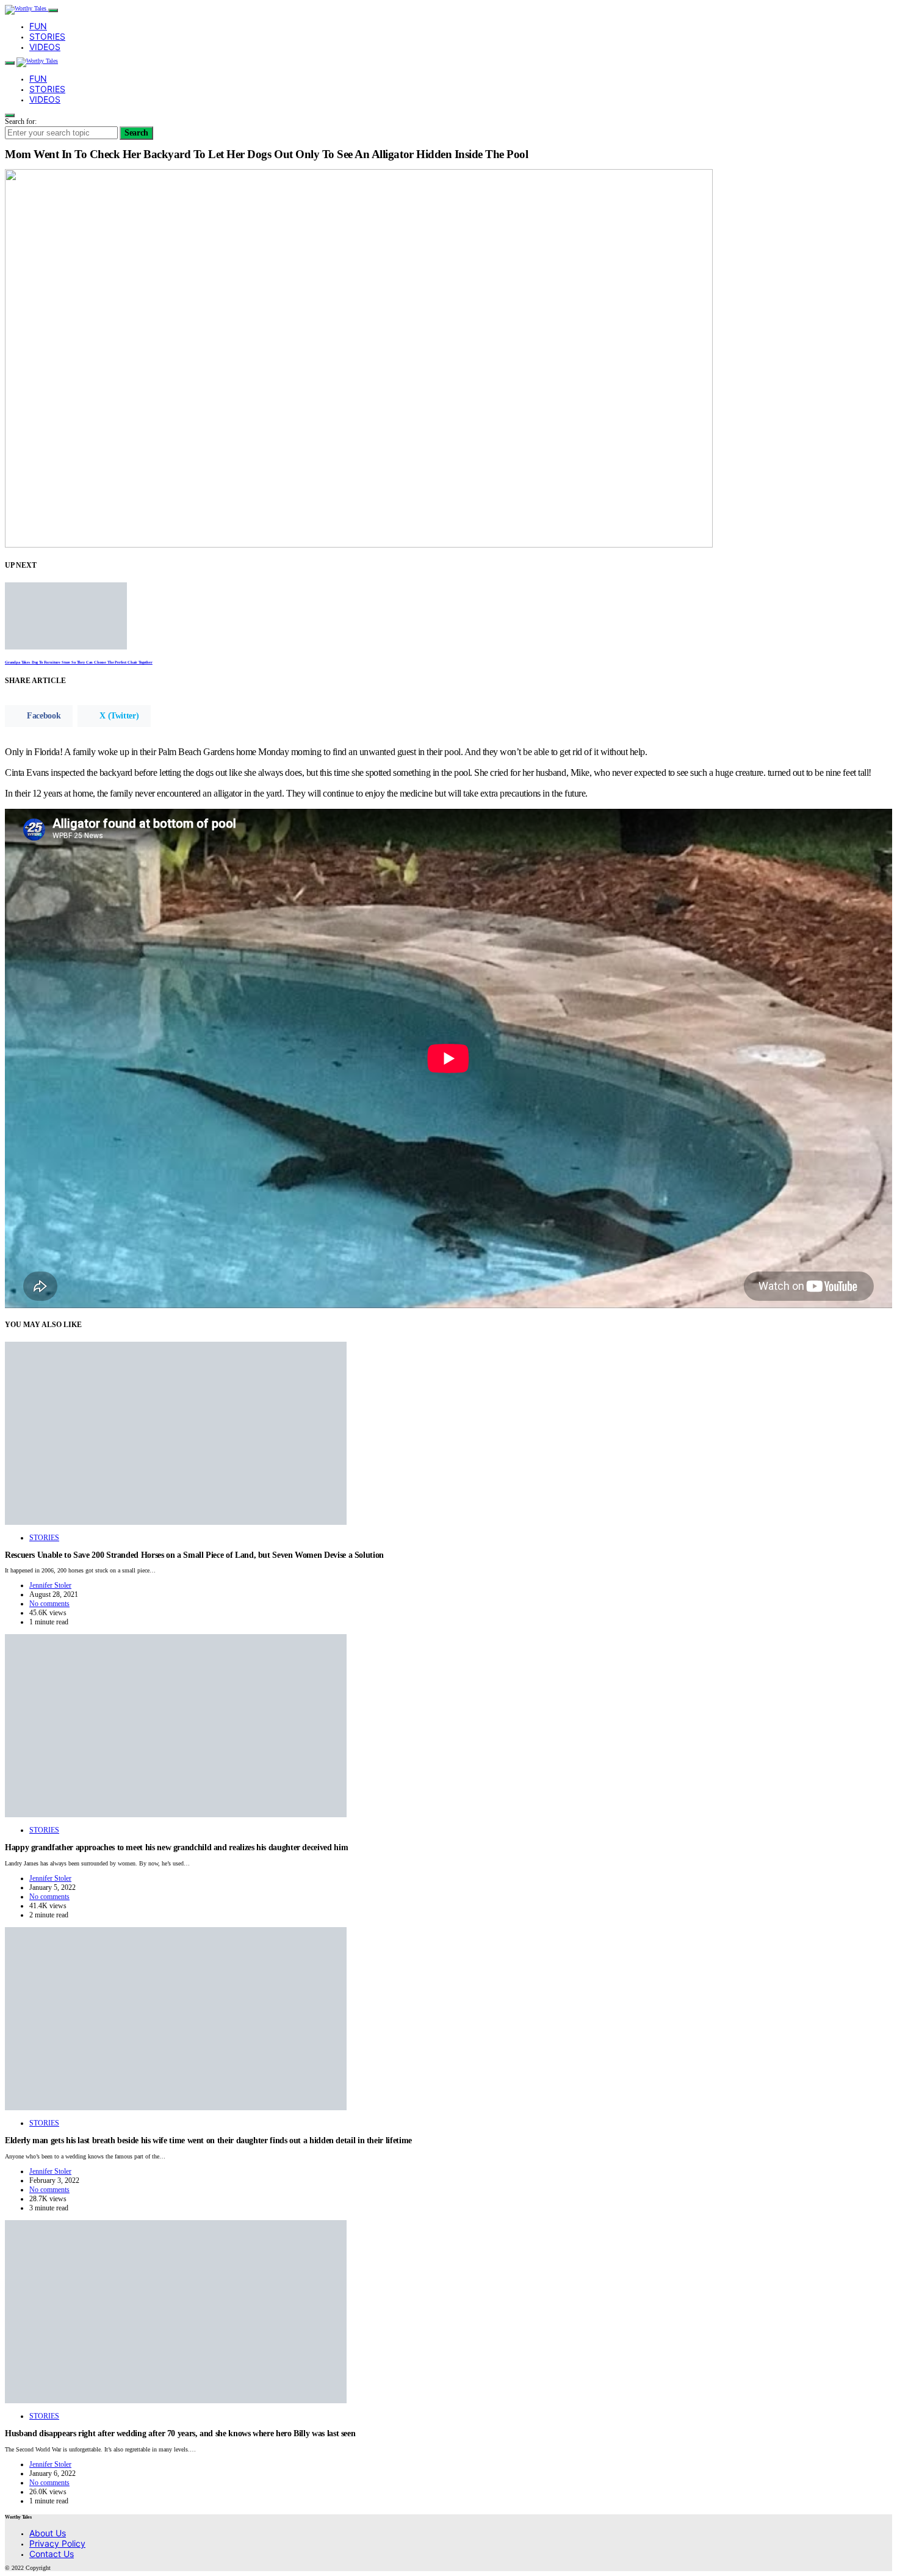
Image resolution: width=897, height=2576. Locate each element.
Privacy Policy (57, 2543)
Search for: (21, 121)
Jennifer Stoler (50, 1585)
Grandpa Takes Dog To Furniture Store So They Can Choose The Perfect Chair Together (79, 662)
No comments (49, 1604)
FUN (38, 26)
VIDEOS (45, 47)
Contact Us (52, 2554)
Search (136, 133)
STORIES (47, 36)
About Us (48, 2533)
